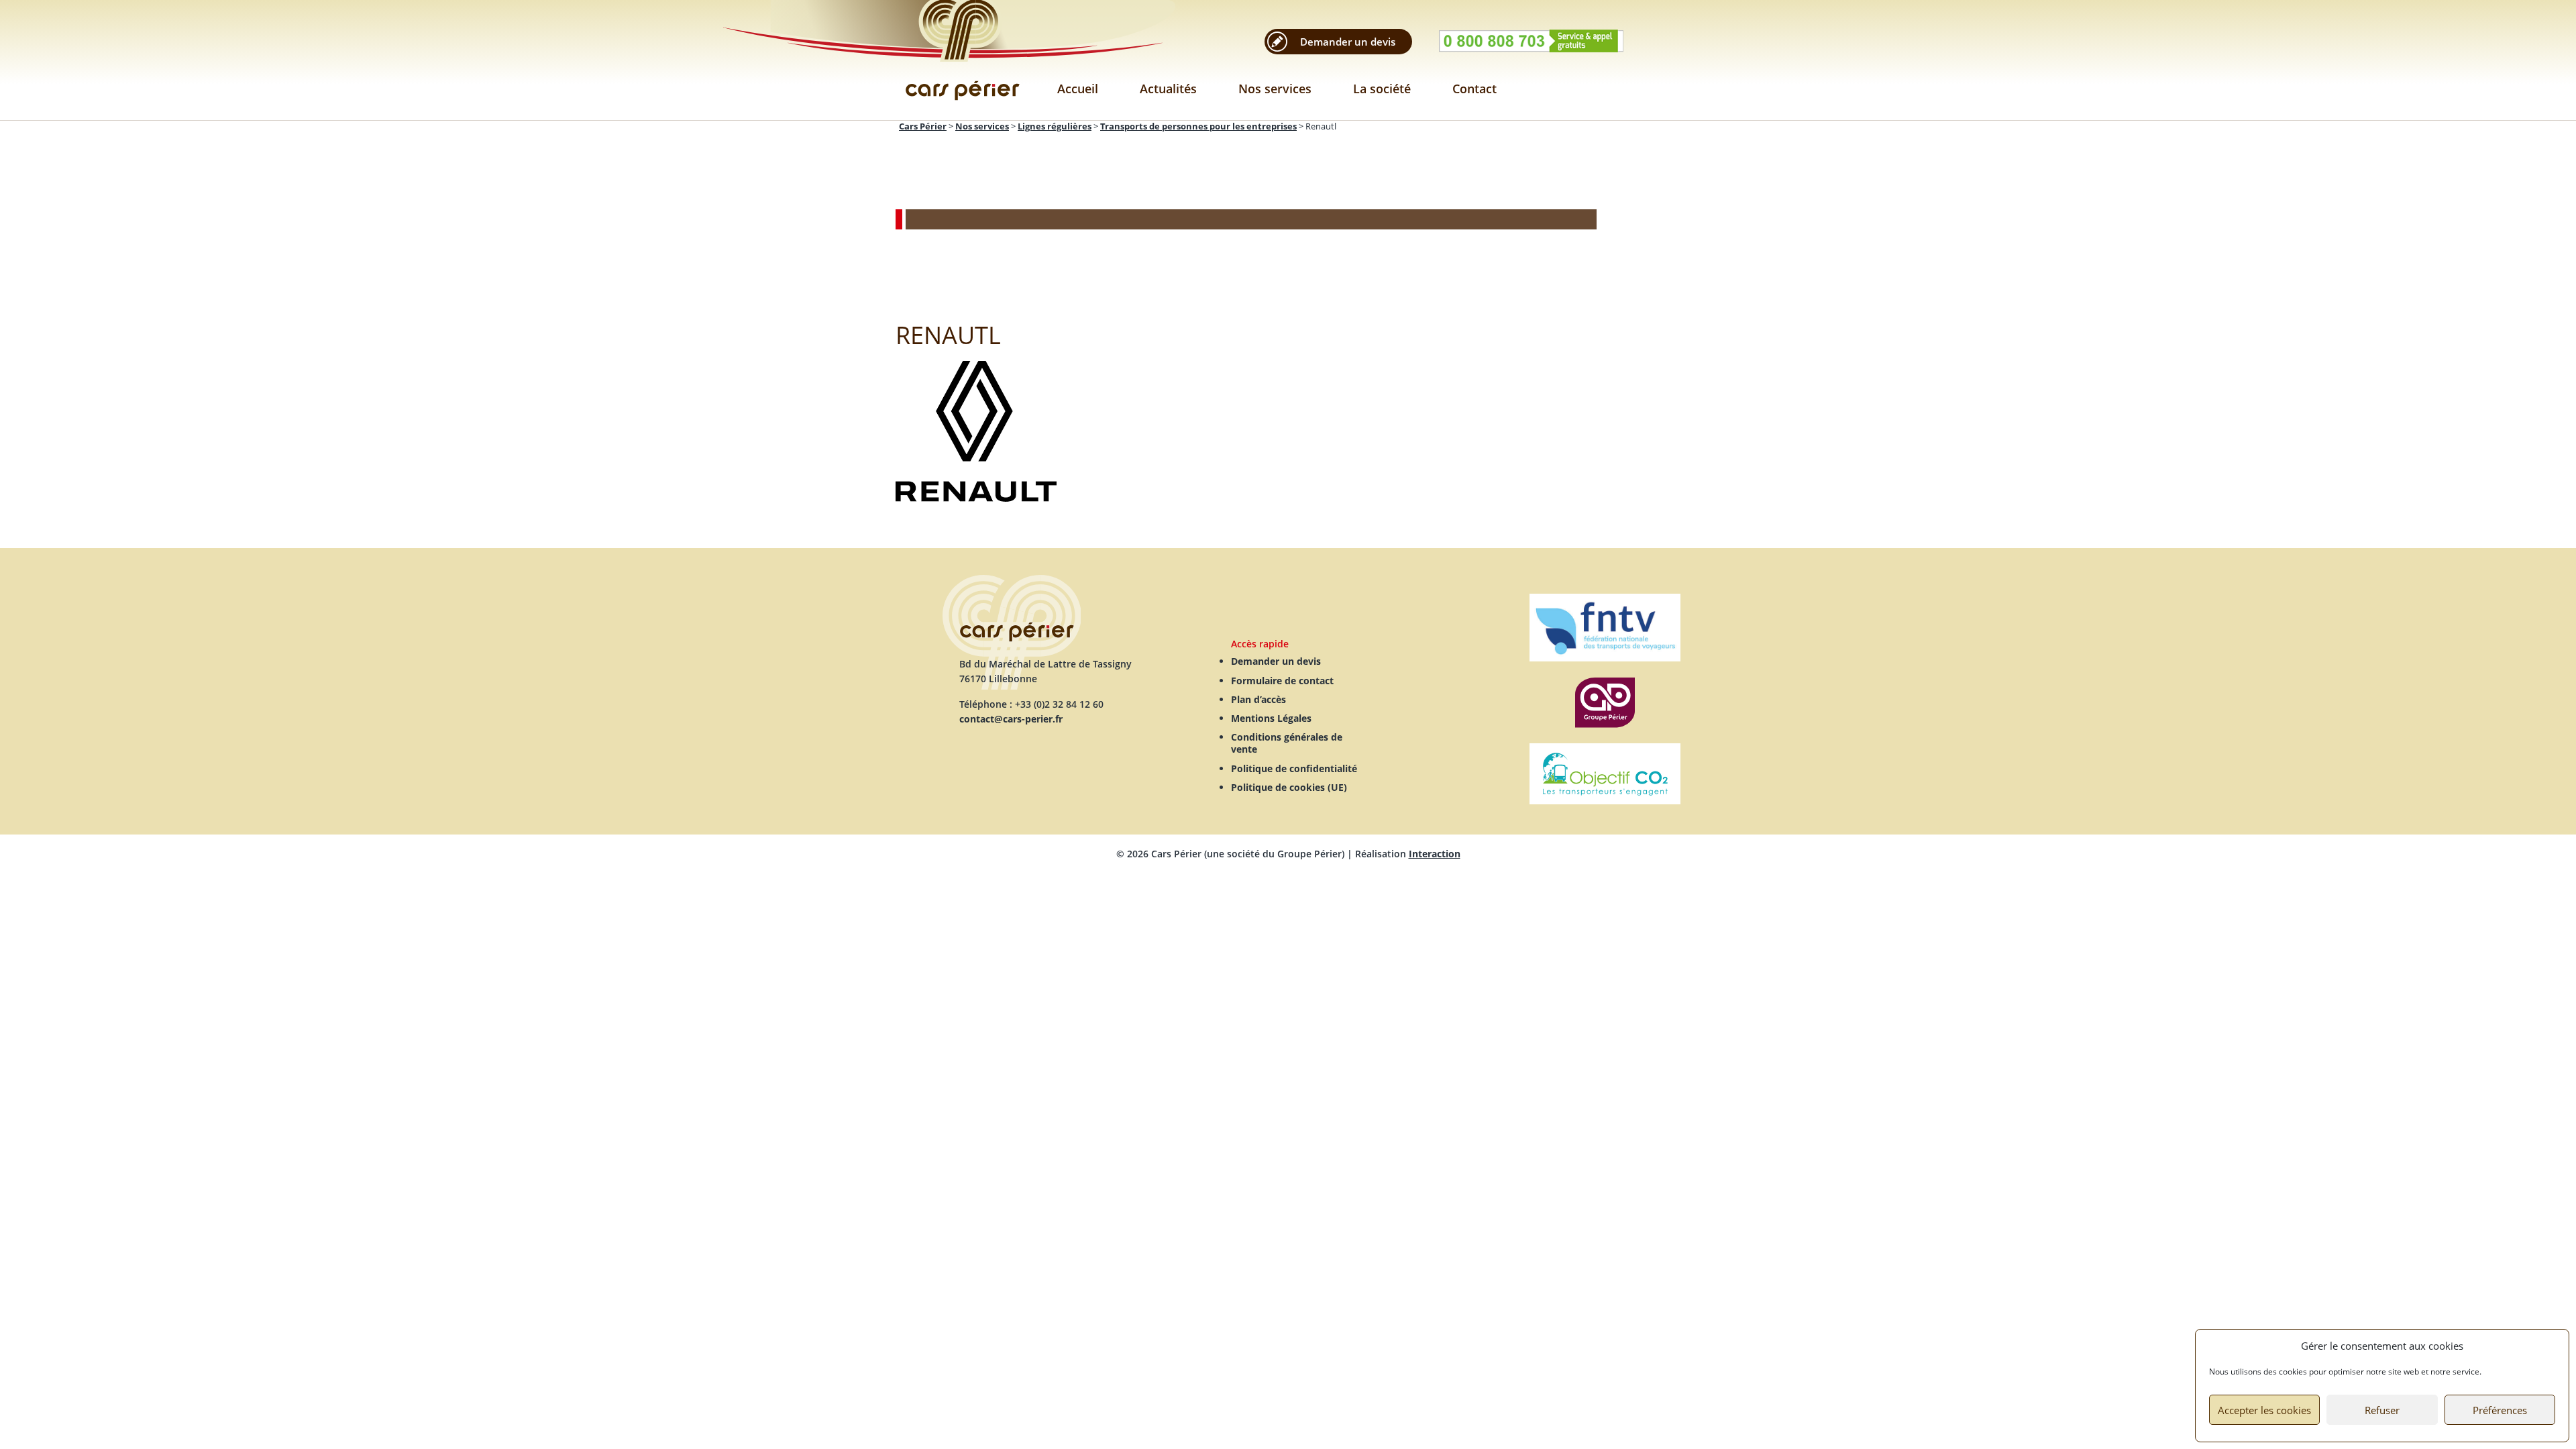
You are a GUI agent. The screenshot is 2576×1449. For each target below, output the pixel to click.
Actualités (1168, 89)
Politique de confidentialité (1294, 768)
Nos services (1275, 89)
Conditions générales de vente (1287, 743)
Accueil (1078, 89)
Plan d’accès (1258, 699)
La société (1382, 89)
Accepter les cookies (2264, 1410)
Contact (1474, 89)
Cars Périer (963, 60)
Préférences (2500, 1410)
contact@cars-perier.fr (1011, 719)
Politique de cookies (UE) (1289, 787)
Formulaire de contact (1282, 681)
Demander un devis (1348, 42)
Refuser (2382, 1410)
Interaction (1435, 854)
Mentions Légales (1271, 718)
